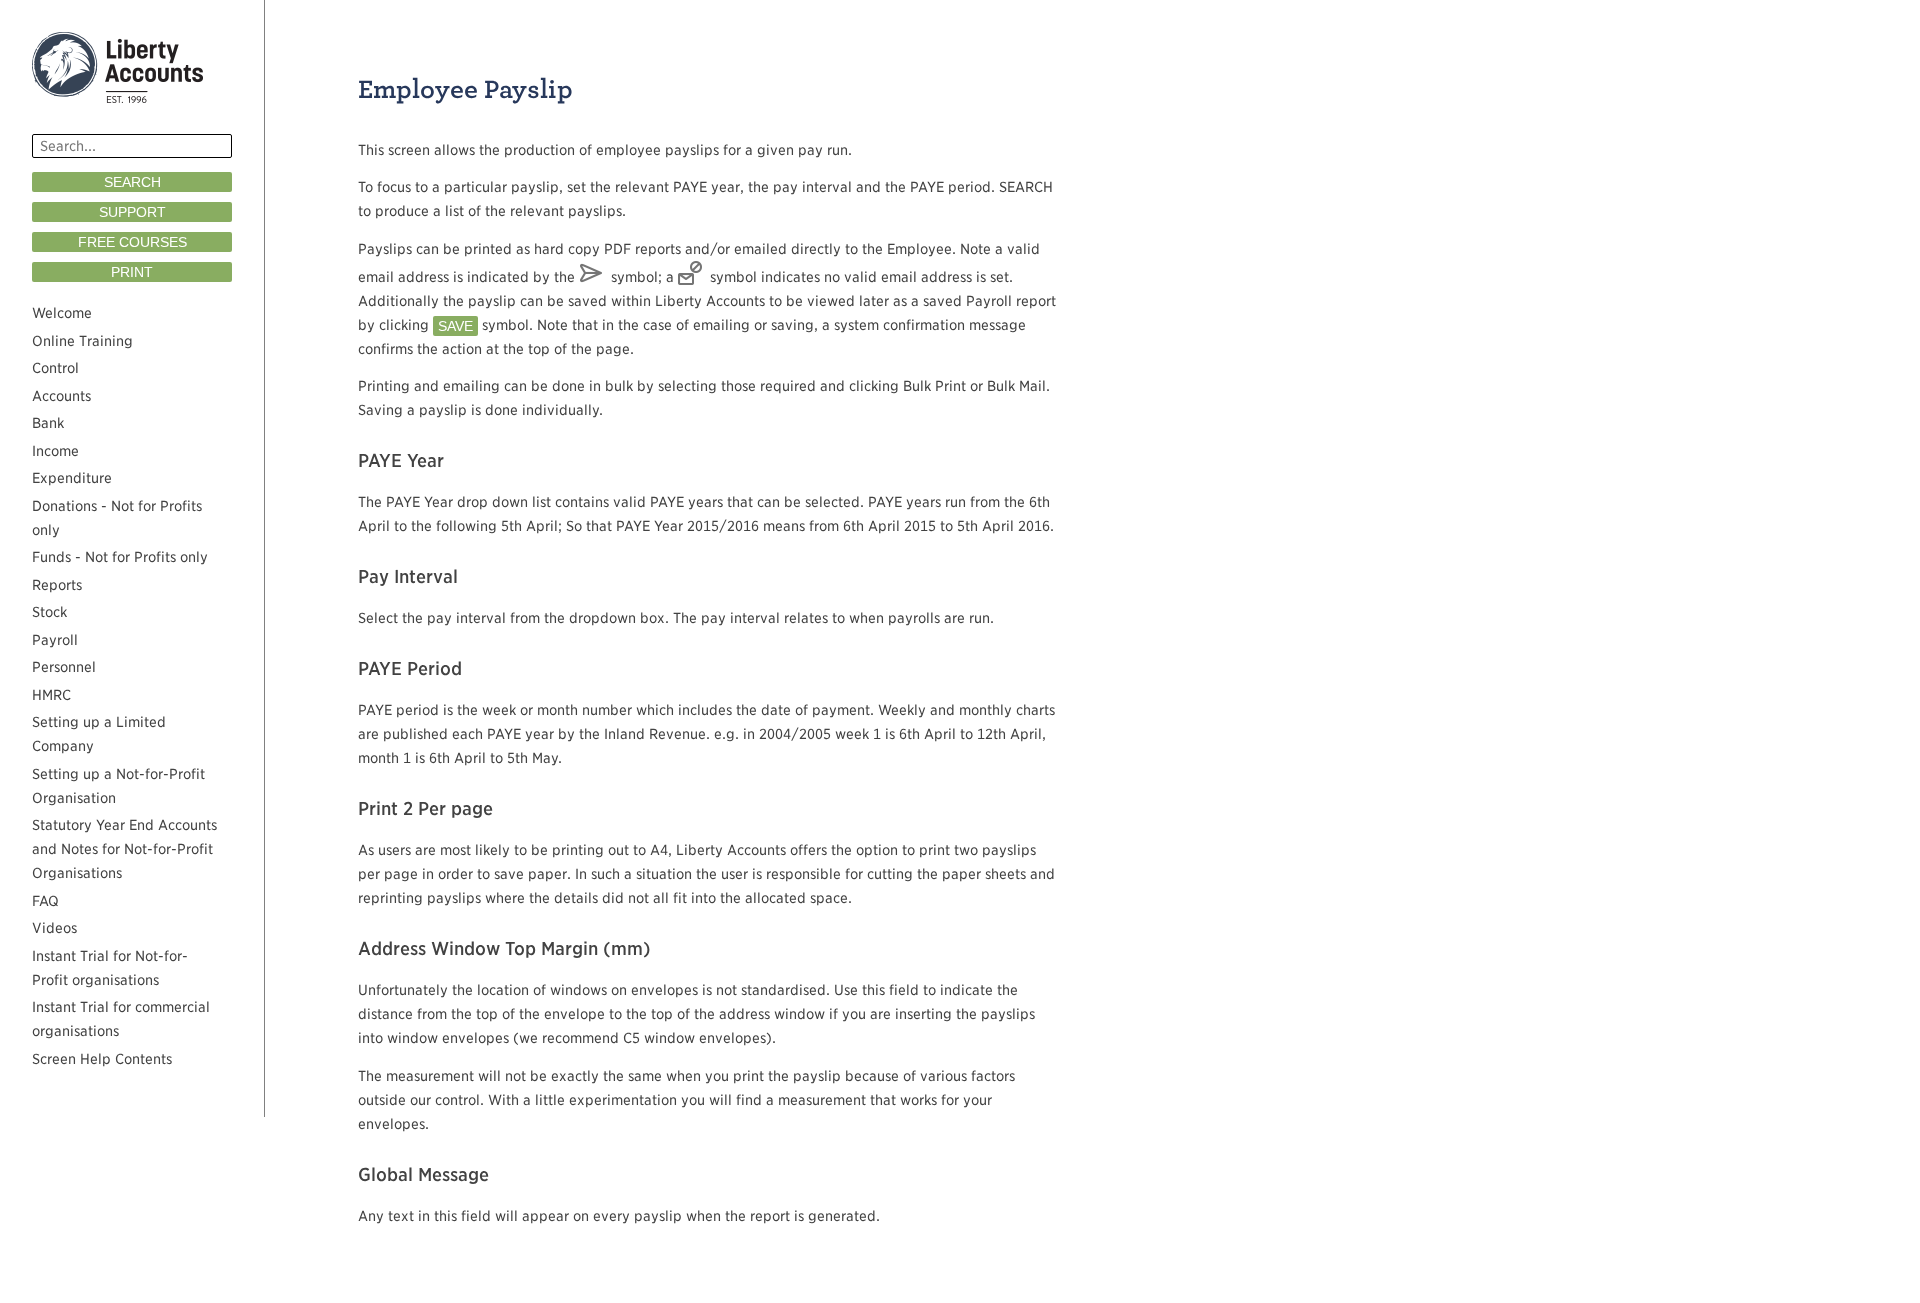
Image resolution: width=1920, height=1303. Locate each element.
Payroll (55, 640)
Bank (48, 423)
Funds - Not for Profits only (120, 557)
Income (55, 451)
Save (455, 326)
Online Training (82, 341)
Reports (57, 585)
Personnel (64, 667)
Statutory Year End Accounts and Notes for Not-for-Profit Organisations (124, 849)
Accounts (61, 396)
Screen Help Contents (102, 1059)
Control (55, 368)
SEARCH (132, 182)
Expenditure (72, 478)
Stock (49, 612)
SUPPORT (132, 212)
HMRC (51, 695)
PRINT (132, 272)
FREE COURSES (132, 242)
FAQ (45, 901)
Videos (54, 928)
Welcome (62, 313)
